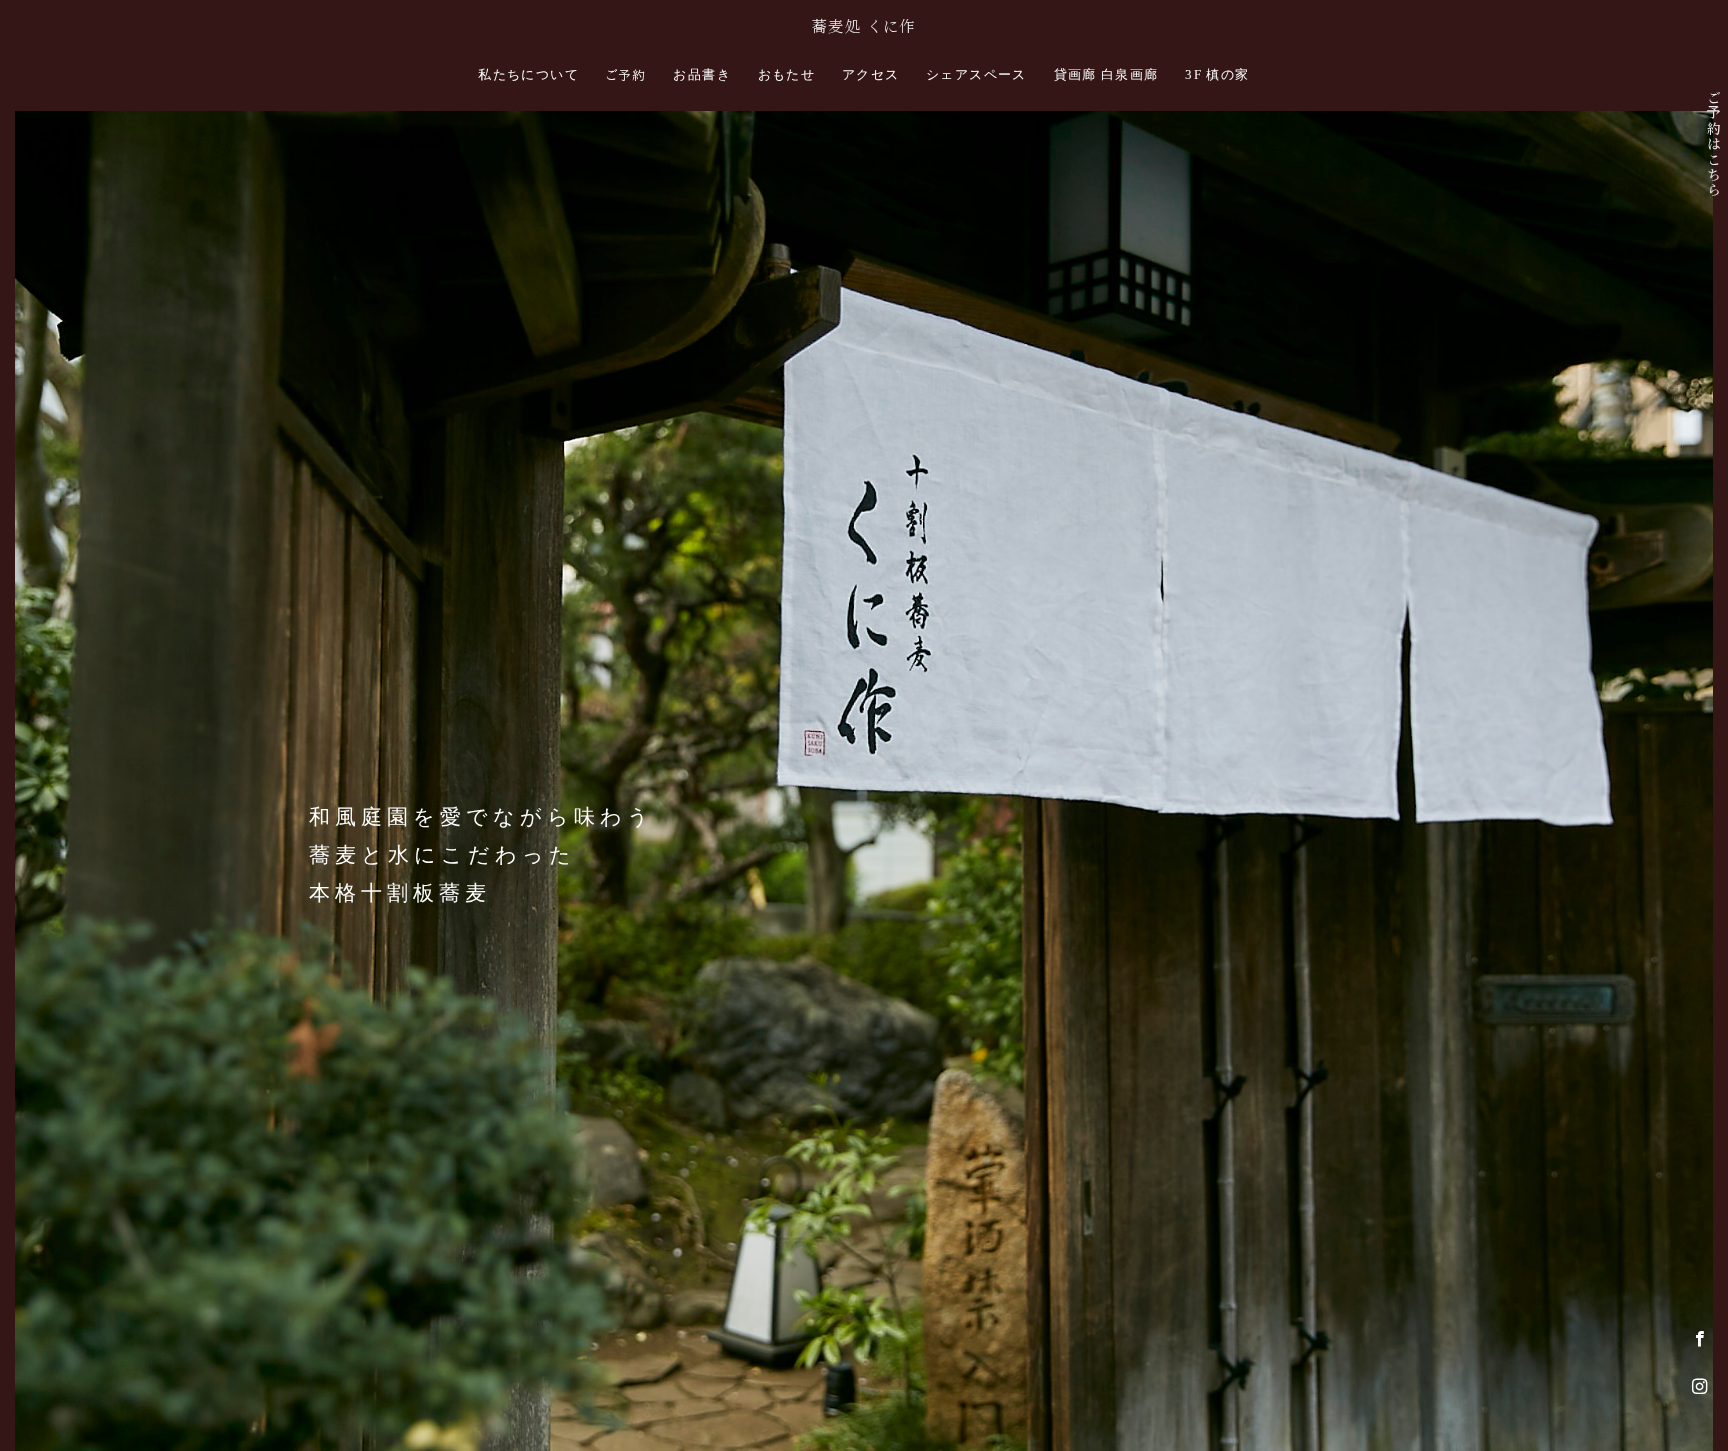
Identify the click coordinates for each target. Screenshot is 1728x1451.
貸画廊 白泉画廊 (1106, 75)
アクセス (871, 75)
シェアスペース (976, 75)
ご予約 (626, 75)
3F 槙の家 (1217, 75)
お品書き (702, 75)
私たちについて (528, 75)
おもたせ (787, 75)
